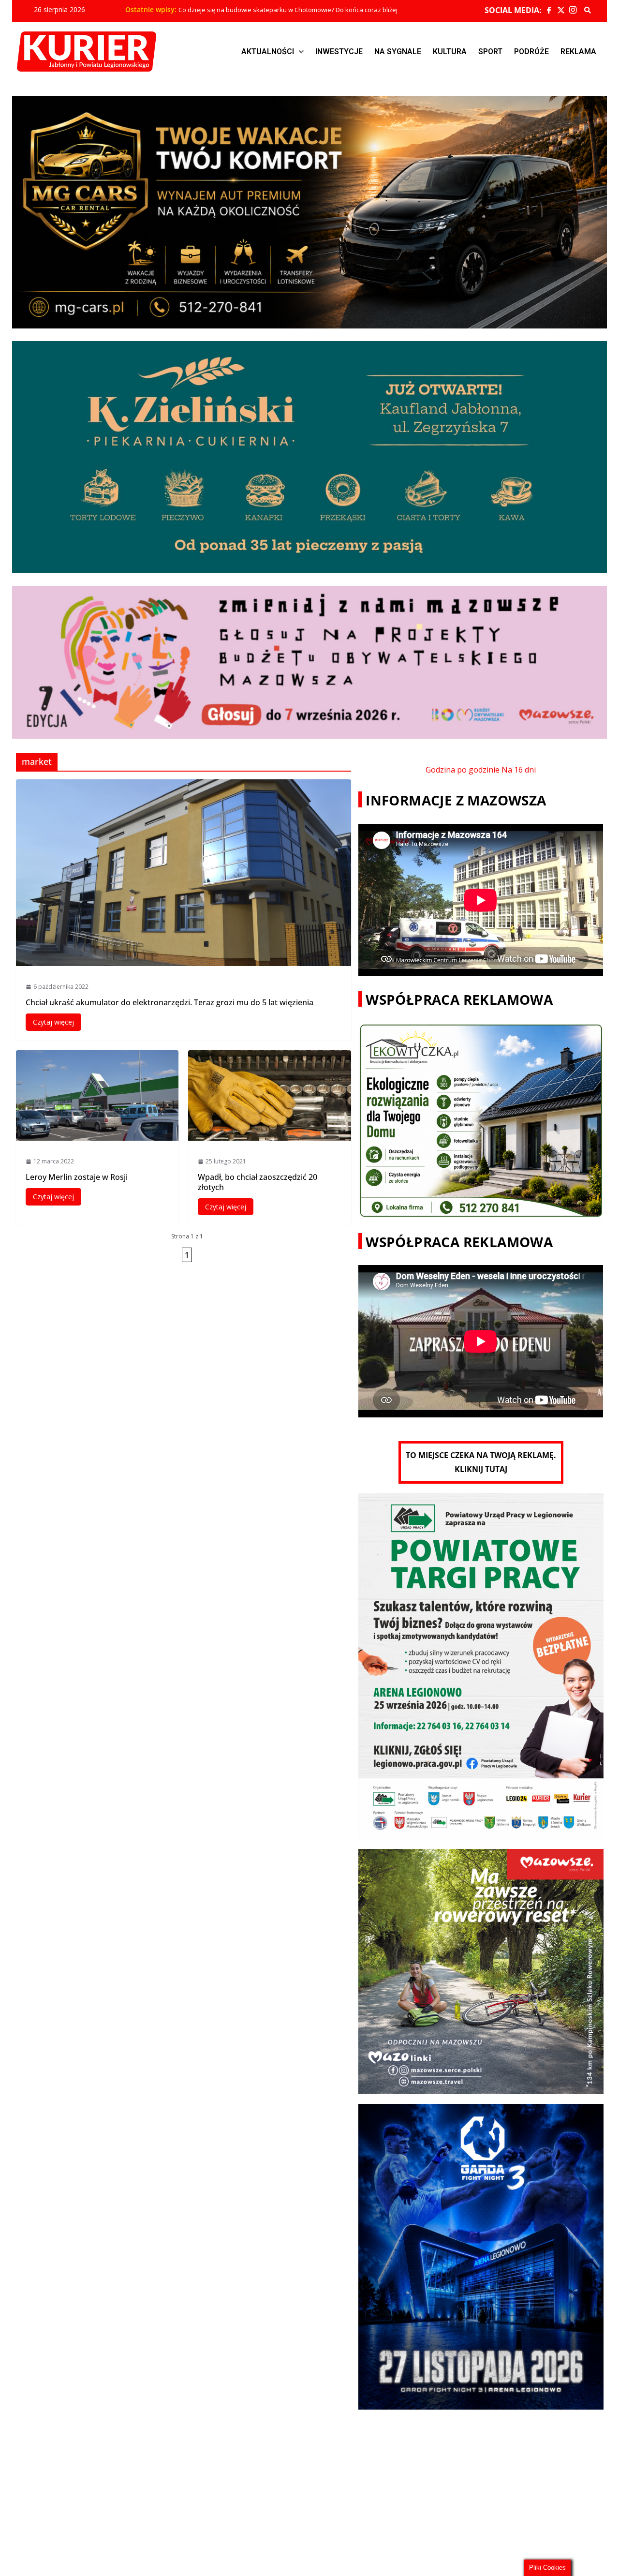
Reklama (578, 52)
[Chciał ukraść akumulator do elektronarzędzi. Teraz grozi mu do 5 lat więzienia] (184, 873)
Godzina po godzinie (463, 770)
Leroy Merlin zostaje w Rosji (77, 1177)
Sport (490, 52)
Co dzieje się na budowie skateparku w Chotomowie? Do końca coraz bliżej (288, 10)
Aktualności (268, 52)
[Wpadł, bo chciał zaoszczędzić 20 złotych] (270, 1095)
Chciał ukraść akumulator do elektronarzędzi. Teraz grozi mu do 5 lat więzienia (169, 1002)
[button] (273, 52)
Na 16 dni (519, 770)
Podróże (531, 52)
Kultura (450, 52)
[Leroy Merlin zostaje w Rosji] (97, 1095)
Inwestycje (339, 52)
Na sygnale (398, 52)
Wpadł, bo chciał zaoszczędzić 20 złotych (258, 1182)
